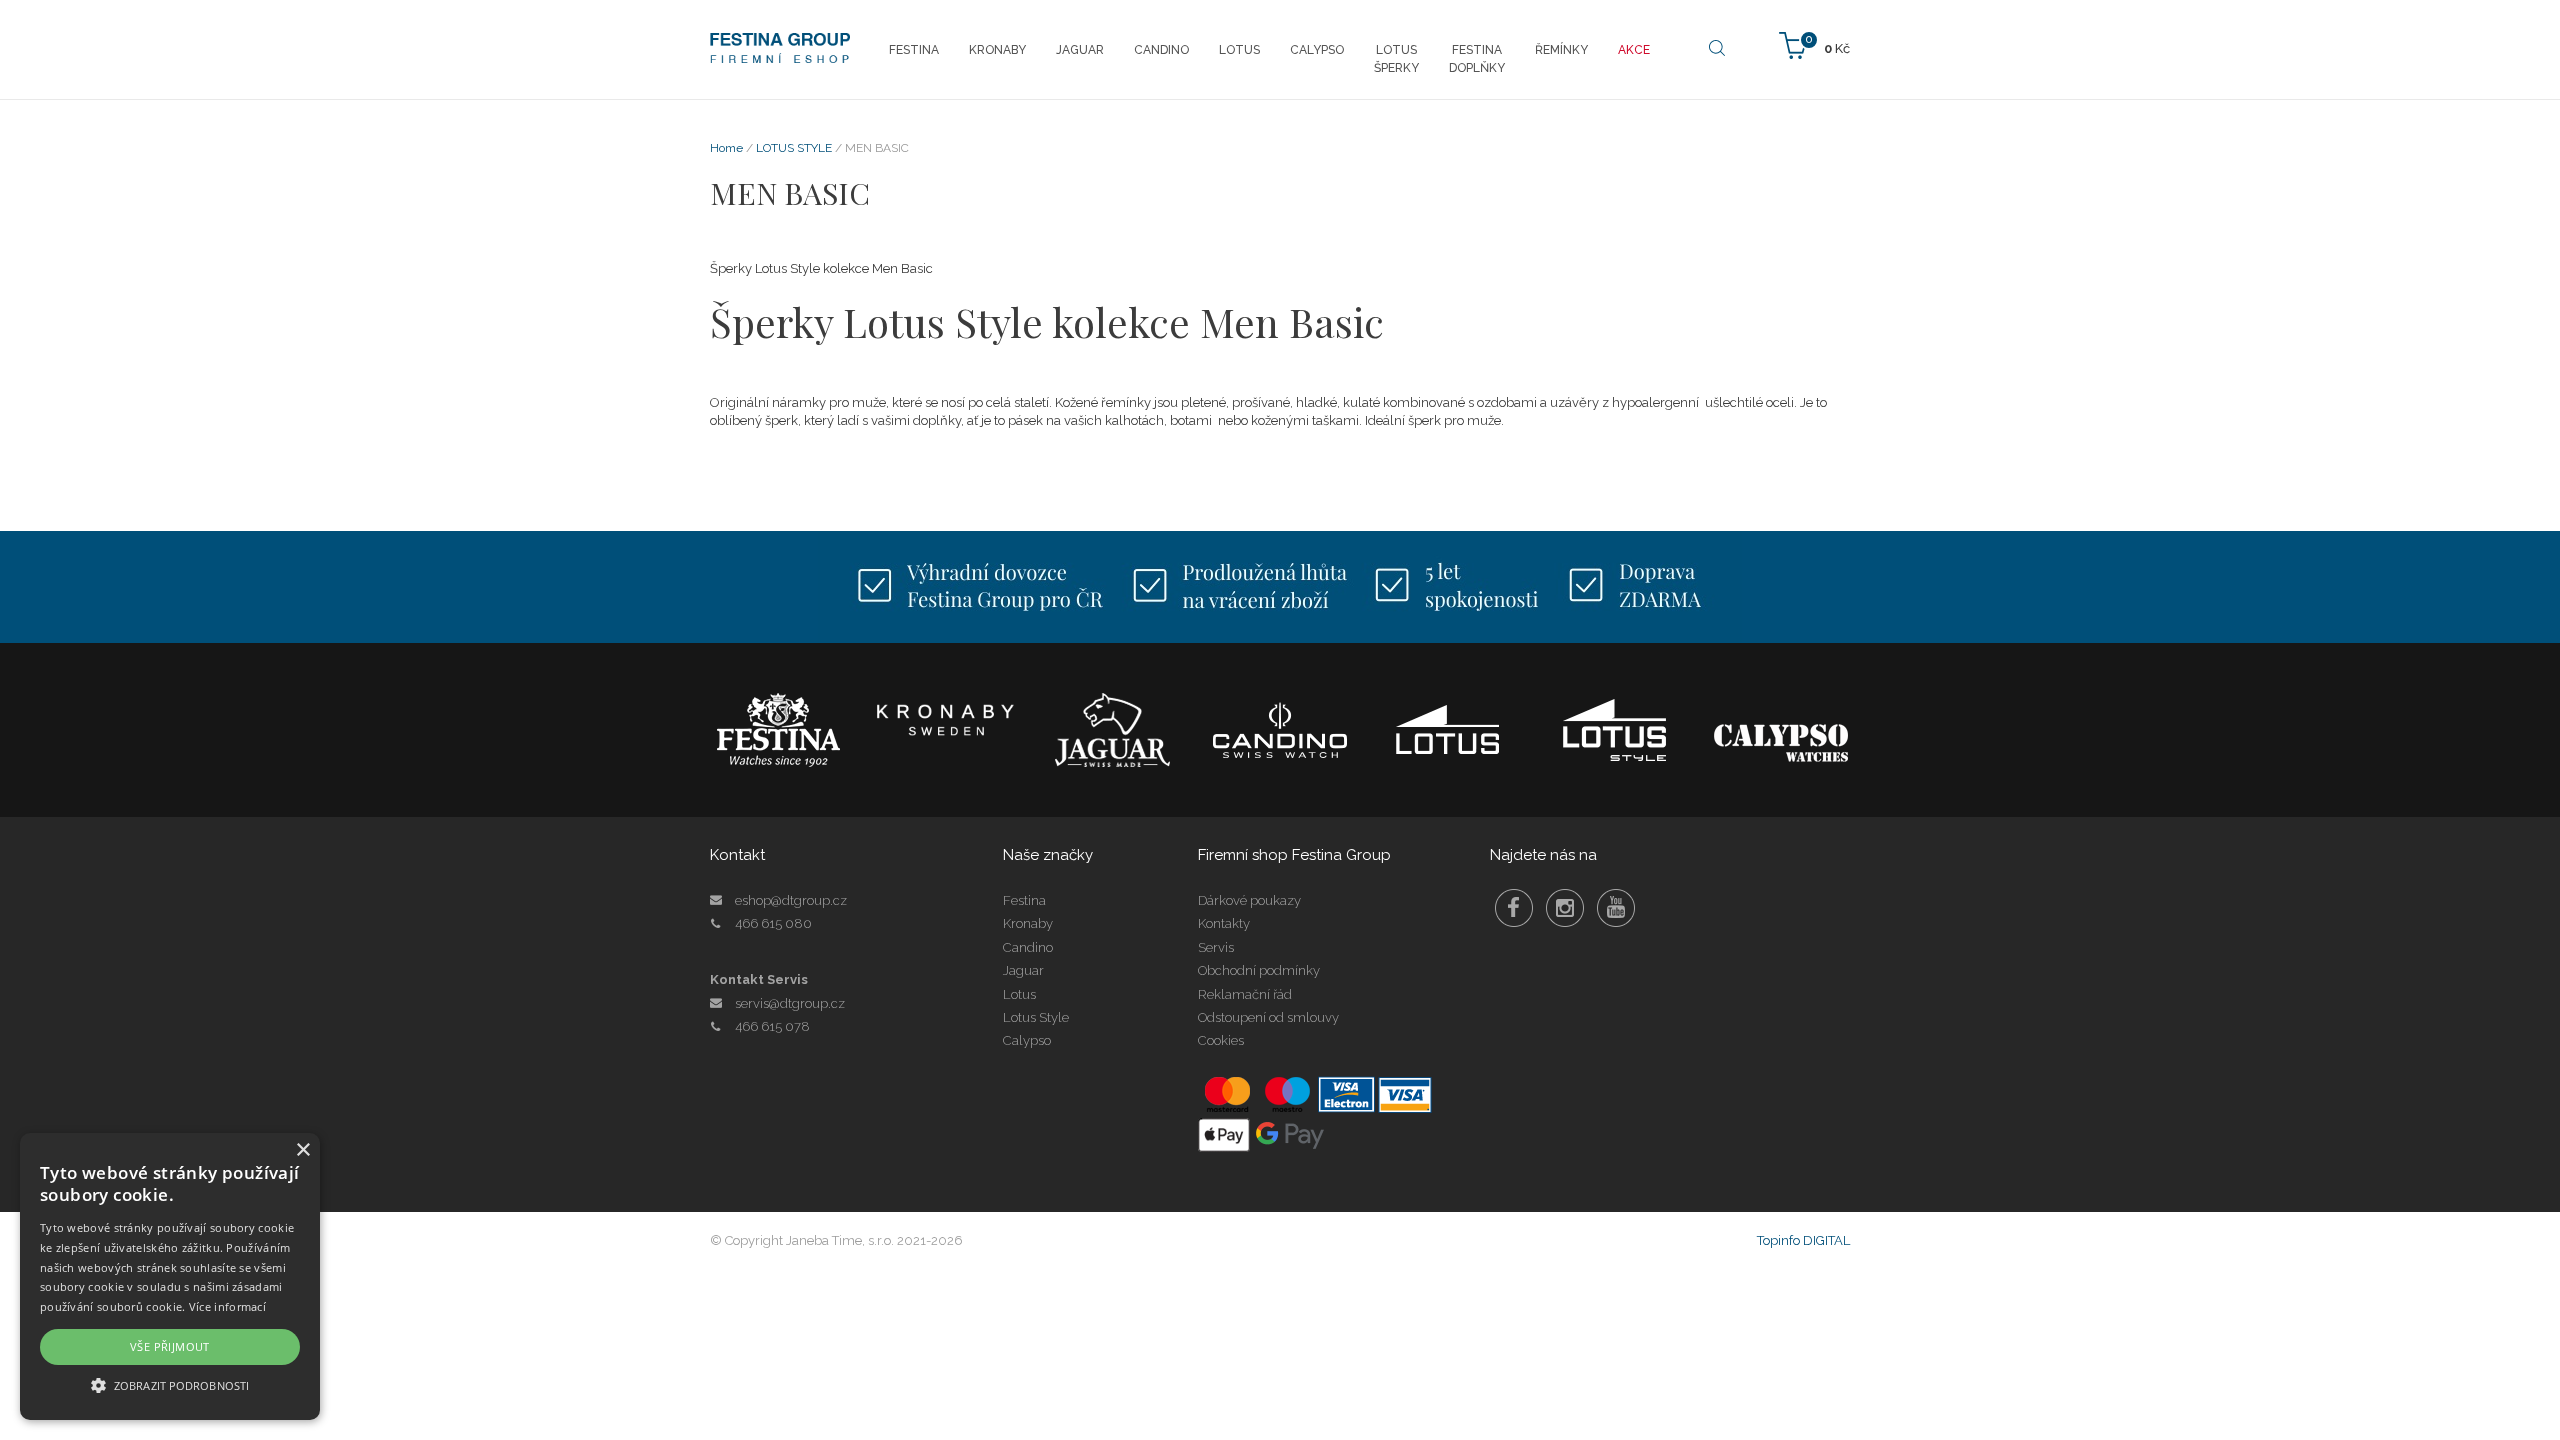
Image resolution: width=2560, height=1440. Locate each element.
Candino (1028, 947)
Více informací (227, 1306)
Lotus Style (1036, 1017)
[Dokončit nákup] (1814, 44)
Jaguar (1023, 970)
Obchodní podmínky (1259, 970)
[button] (170, 1384)
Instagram (1565, 908)
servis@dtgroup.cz (790, 1003)
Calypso (1027, 1040)
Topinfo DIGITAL (1803, 1240)
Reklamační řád (1245, 994)
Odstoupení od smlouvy (1268, 1017)
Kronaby (1028, 923)
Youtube (1616, 908)
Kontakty (1224, 923)
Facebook (1514, 908)
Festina (1024, 900)
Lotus (1019, 994)
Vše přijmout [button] (170, 1346)
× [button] (302, 1150)
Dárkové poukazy (1249, 900)
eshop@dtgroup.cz (791, 900)
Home (726, 148)
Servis (1216, 947)
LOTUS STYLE (794, 148)
